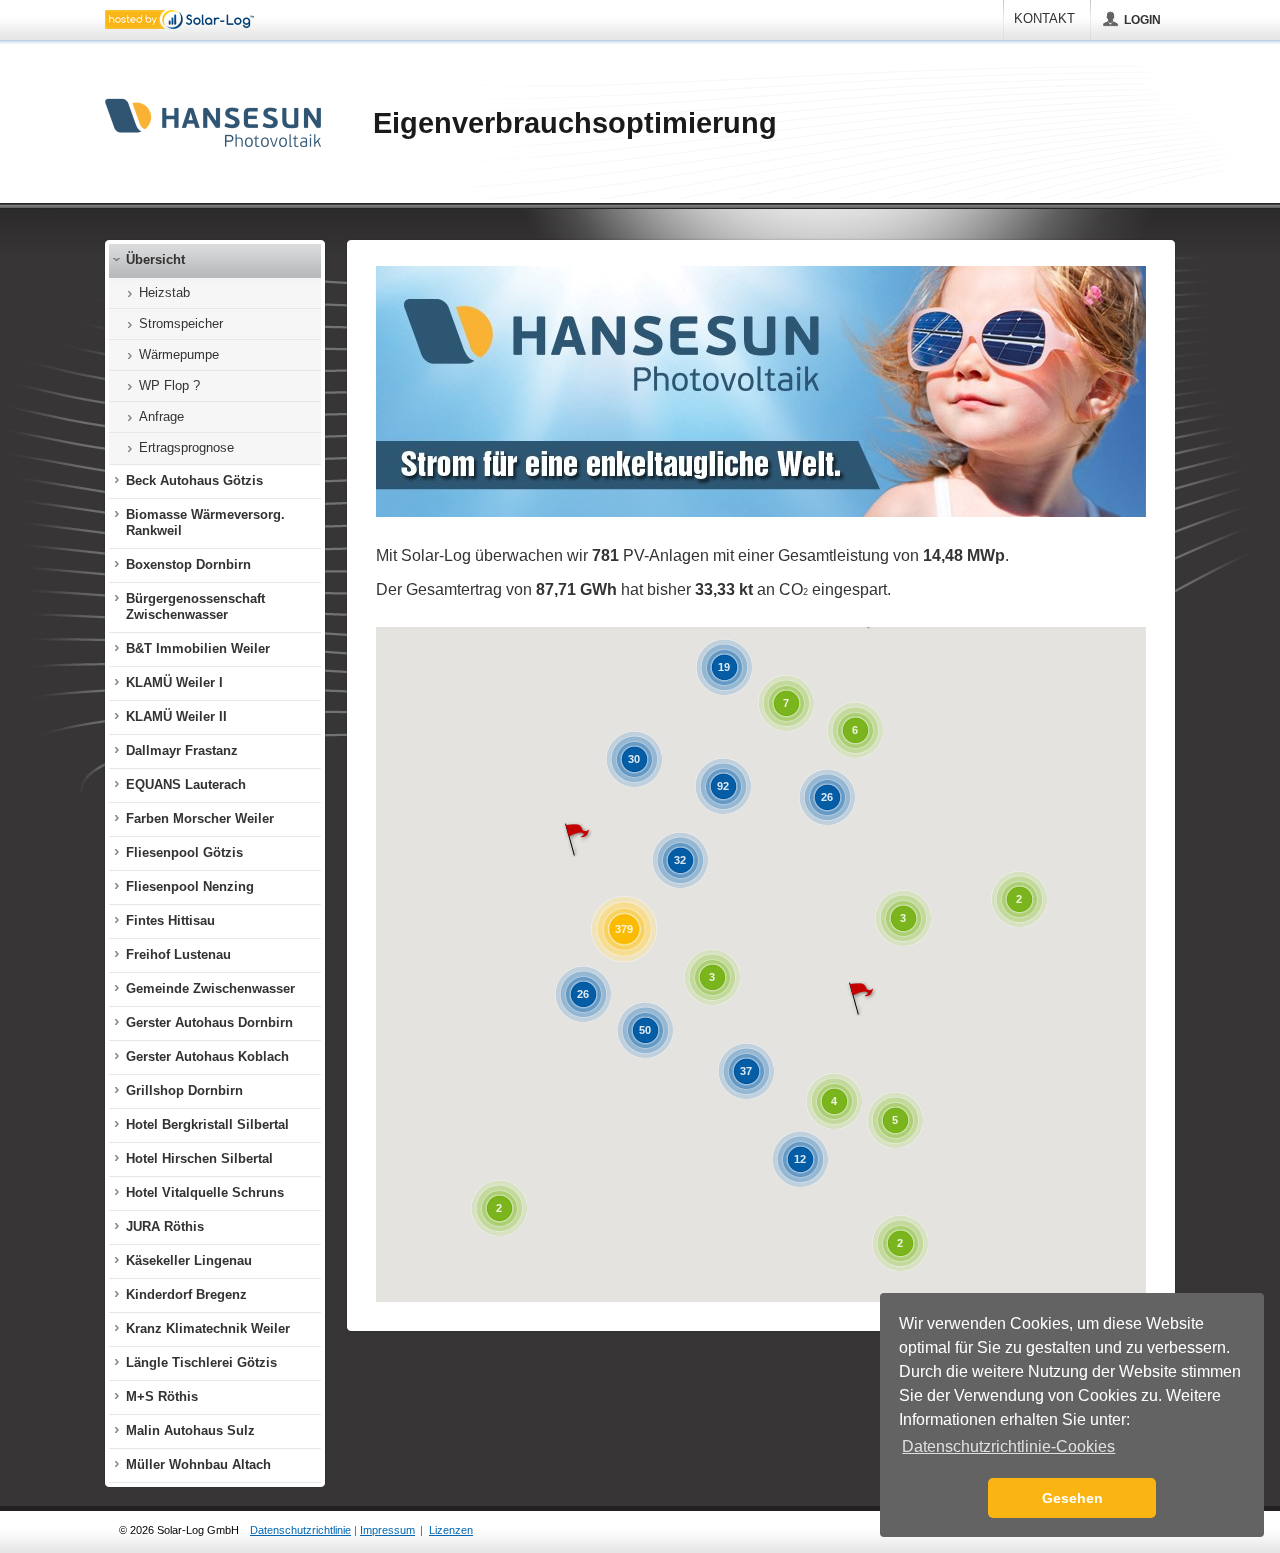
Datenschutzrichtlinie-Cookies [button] (1008, 1446)
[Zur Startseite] (213, 124)
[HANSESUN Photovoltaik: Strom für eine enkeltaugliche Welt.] (761, 513)
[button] (861, 998)
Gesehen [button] (1072, 1498)
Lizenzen (451, 1530)
